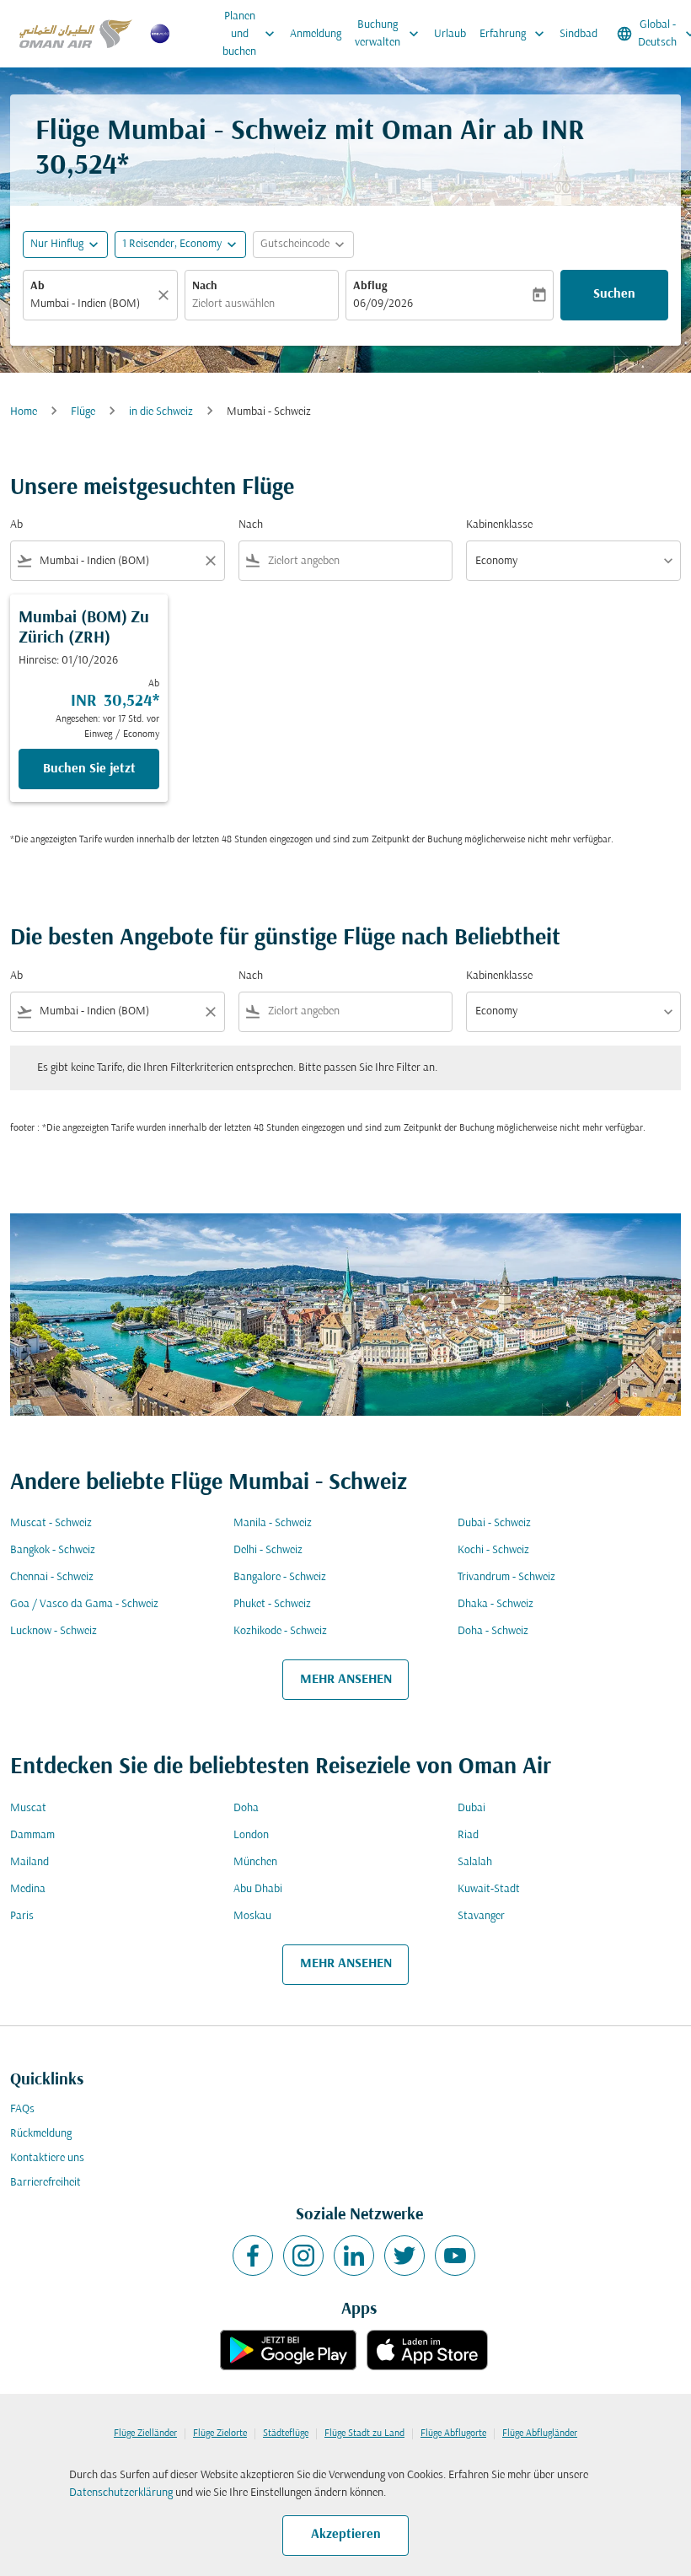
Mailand (29, 1862)
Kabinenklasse (499, 525)
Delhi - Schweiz (268, 1550)
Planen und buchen (250, 34)
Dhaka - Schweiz (495, 1604)
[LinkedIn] (354, 2256)
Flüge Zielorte (220, 2433)
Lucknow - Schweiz (54, 1631)
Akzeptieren (346, 2535)
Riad (468, 1835)
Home (24, 412)
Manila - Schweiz (273, 1523)
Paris (22, 1916)
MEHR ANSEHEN (346, 1680)
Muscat (28, 1808)
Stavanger (481, 1916)
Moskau (252, 1916)
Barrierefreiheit (46, 2183)
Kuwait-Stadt (489, 1889)
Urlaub (450, 34)
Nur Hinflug (57, 244)
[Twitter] (404, 2256)
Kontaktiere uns (47, 2158)
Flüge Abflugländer (540, 2433)
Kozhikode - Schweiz (280, 1631)
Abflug (370, 286)
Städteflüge (286, 2433)
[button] (180, 245)
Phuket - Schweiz (272, 1604)
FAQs (22, 2109)
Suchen (614, 294)
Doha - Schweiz (493, 1631)
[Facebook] (253, 2256)
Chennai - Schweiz (52, 1577)
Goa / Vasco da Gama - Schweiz (84, 1604)
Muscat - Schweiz (51, 1523)
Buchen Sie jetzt (89, 769)
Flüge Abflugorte (453, 2433)
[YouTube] (455, 2256)
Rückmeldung (41, 2134)
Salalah (475, 1862)
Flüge (83, 412)
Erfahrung (514, 34)
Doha (246, 1808)
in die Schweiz (161, 412)
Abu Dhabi (258, 1889)
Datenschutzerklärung (121, 2493)
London (251, 1835)
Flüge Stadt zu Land (364, 2433)
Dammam (32, 1835)
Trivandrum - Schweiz (506, 1577)
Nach (205, 286)
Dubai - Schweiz (494, 1523)
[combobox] (118, 561)
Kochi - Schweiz (493, 1550)
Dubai (471, 1808)
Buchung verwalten (388, 34)
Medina (28, 1889)
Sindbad (579, 34)
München (255, 1862)
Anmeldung (316, 34)
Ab (37, 286)
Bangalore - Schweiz (280, 1577)
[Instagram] (303, 2256)
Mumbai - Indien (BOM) (85, 304)
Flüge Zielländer (145, 2433)
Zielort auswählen (233, 304)
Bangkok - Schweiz (53, 1550)
